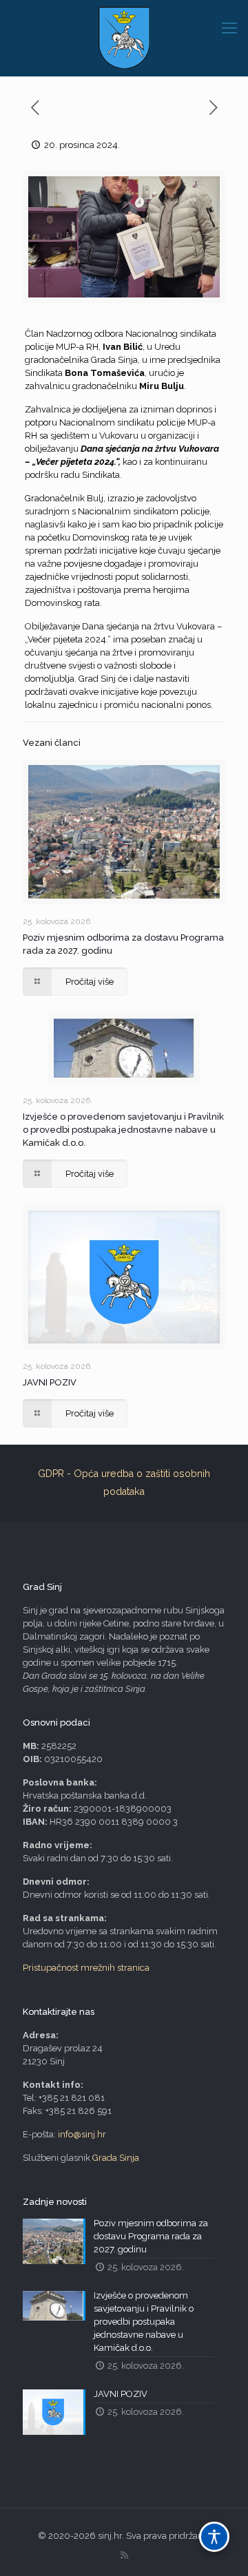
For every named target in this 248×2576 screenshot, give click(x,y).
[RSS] (124, 2555)
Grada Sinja (116, 2158)
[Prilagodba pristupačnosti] (214, 2537)
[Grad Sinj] (124, 38)
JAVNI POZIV (50, 1382)
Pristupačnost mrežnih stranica (86, 1968)
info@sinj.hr (82, 2134)
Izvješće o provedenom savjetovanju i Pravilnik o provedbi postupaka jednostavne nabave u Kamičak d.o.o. (123, 1130)
